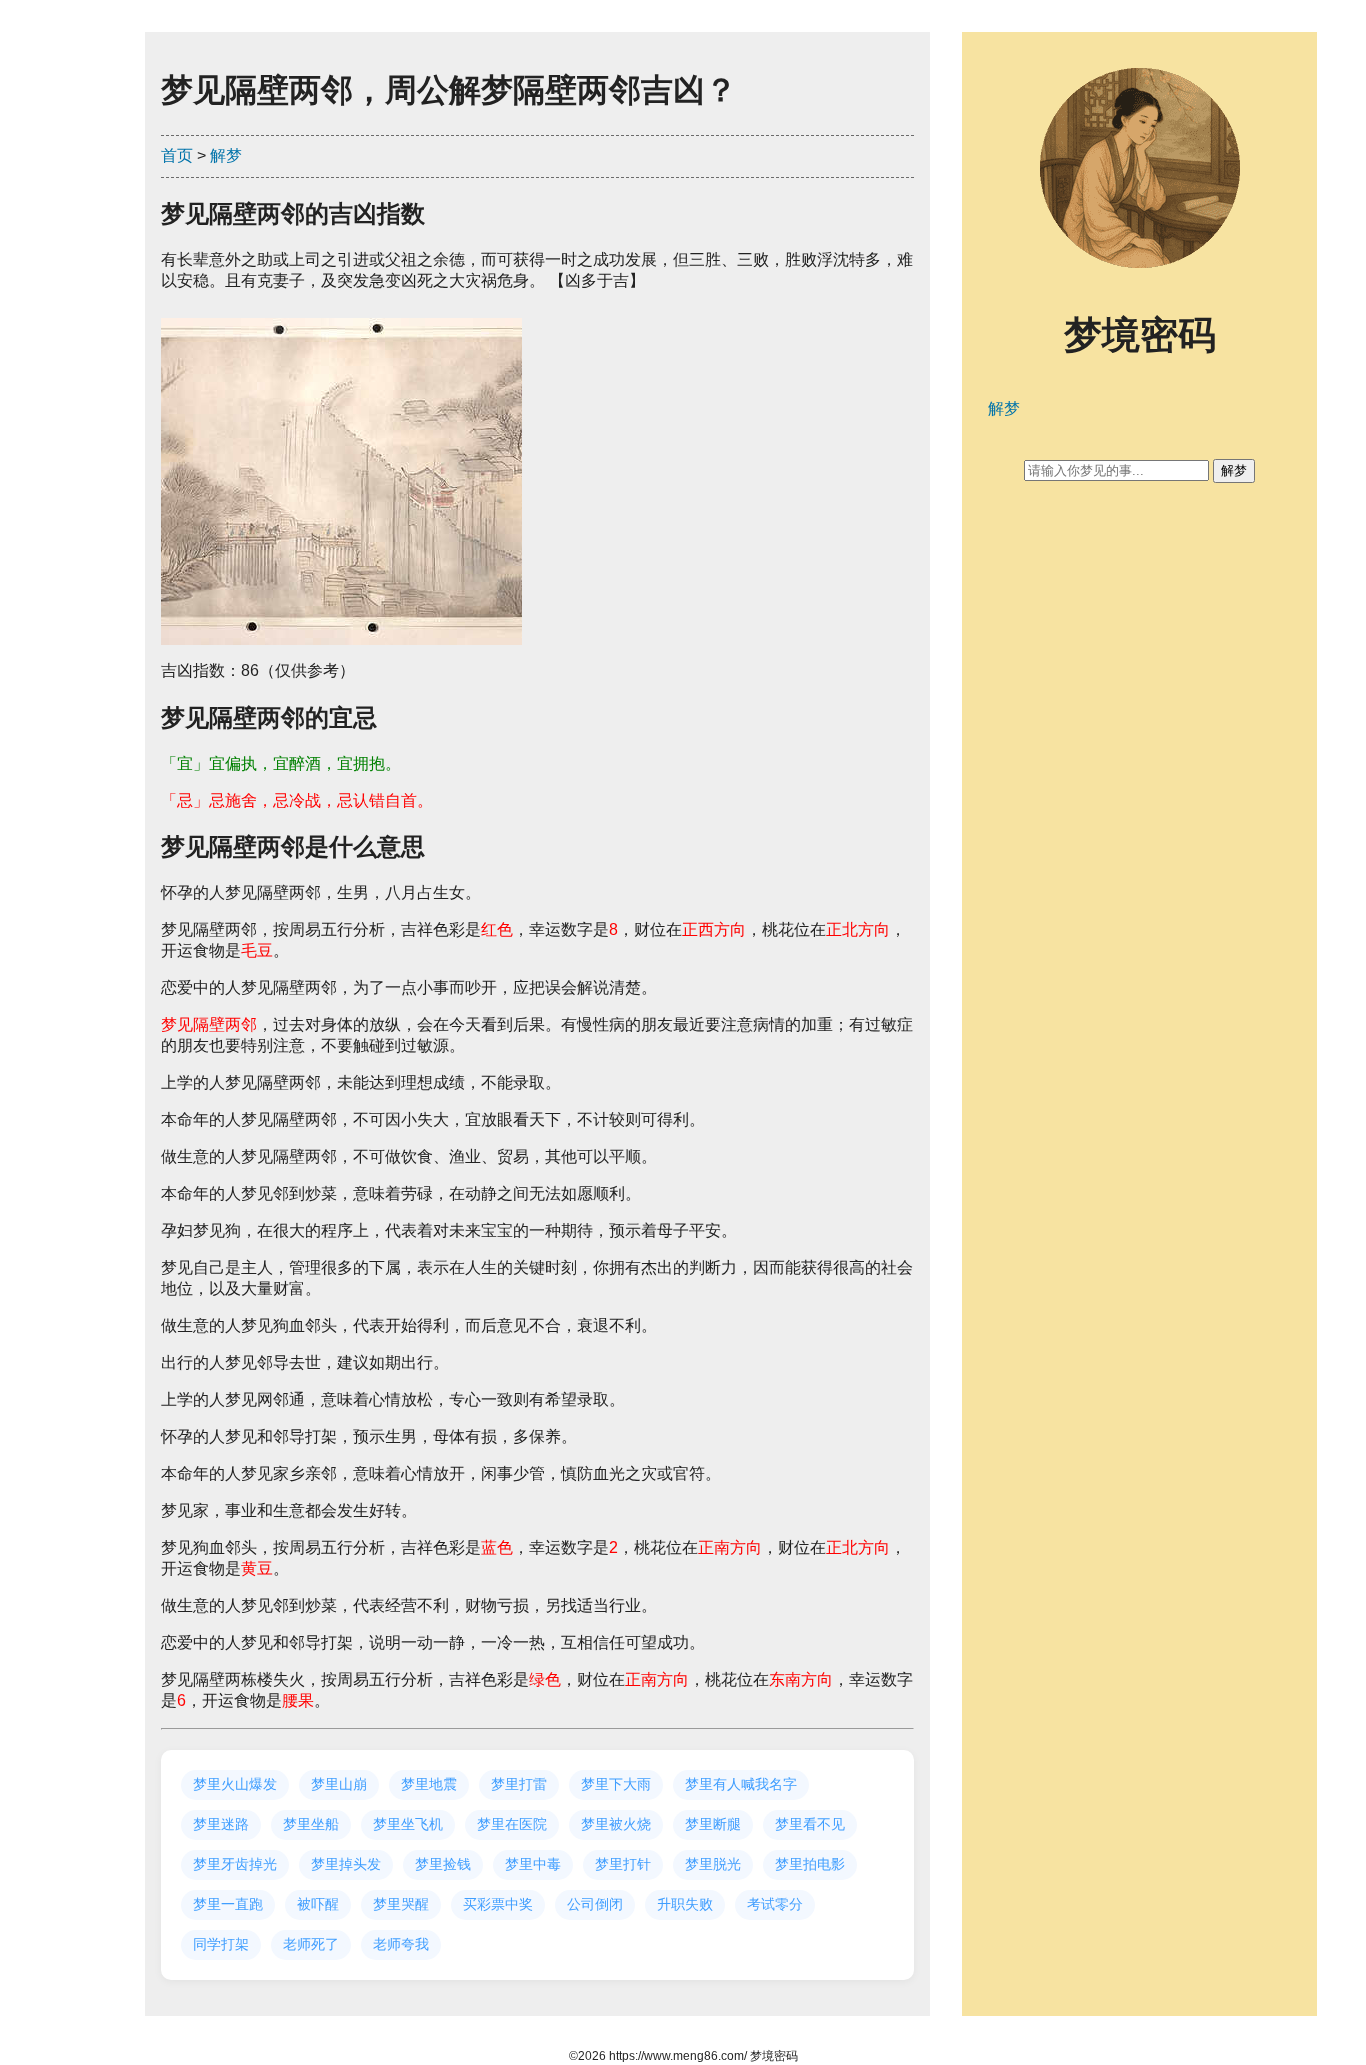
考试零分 (775, 1904)
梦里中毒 (533, 1864)
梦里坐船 (311, 1824)
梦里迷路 (221, 1824)
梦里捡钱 (443, 1864)
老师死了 (311, 1944)
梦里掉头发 (346, 1864)
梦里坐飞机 (408, 1824)
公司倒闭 (595, 1904)
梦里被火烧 (616, 1824)
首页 (177, 155)
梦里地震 (429, 1784)
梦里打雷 (519, 1784)
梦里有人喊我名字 (741, 1784)
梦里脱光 (713, 1864)
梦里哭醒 (401, 1904)
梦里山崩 (339, 1784)
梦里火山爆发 (235, 1784)
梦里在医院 (512, 1824)
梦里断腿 (713, 1824)
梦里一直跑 (228, 1904)
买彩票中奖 (498, 1904)
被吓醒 (318, 1904)
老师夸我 (401, 1944)
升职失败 (685, 1904)
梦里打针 (623, 1864)
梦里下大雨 (616, 1784)
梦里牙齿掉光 (235, 1864)
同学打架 (221, 1944)
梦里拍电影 (810, 1864)
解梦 (226, 155)
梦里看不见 (810, 1824)
